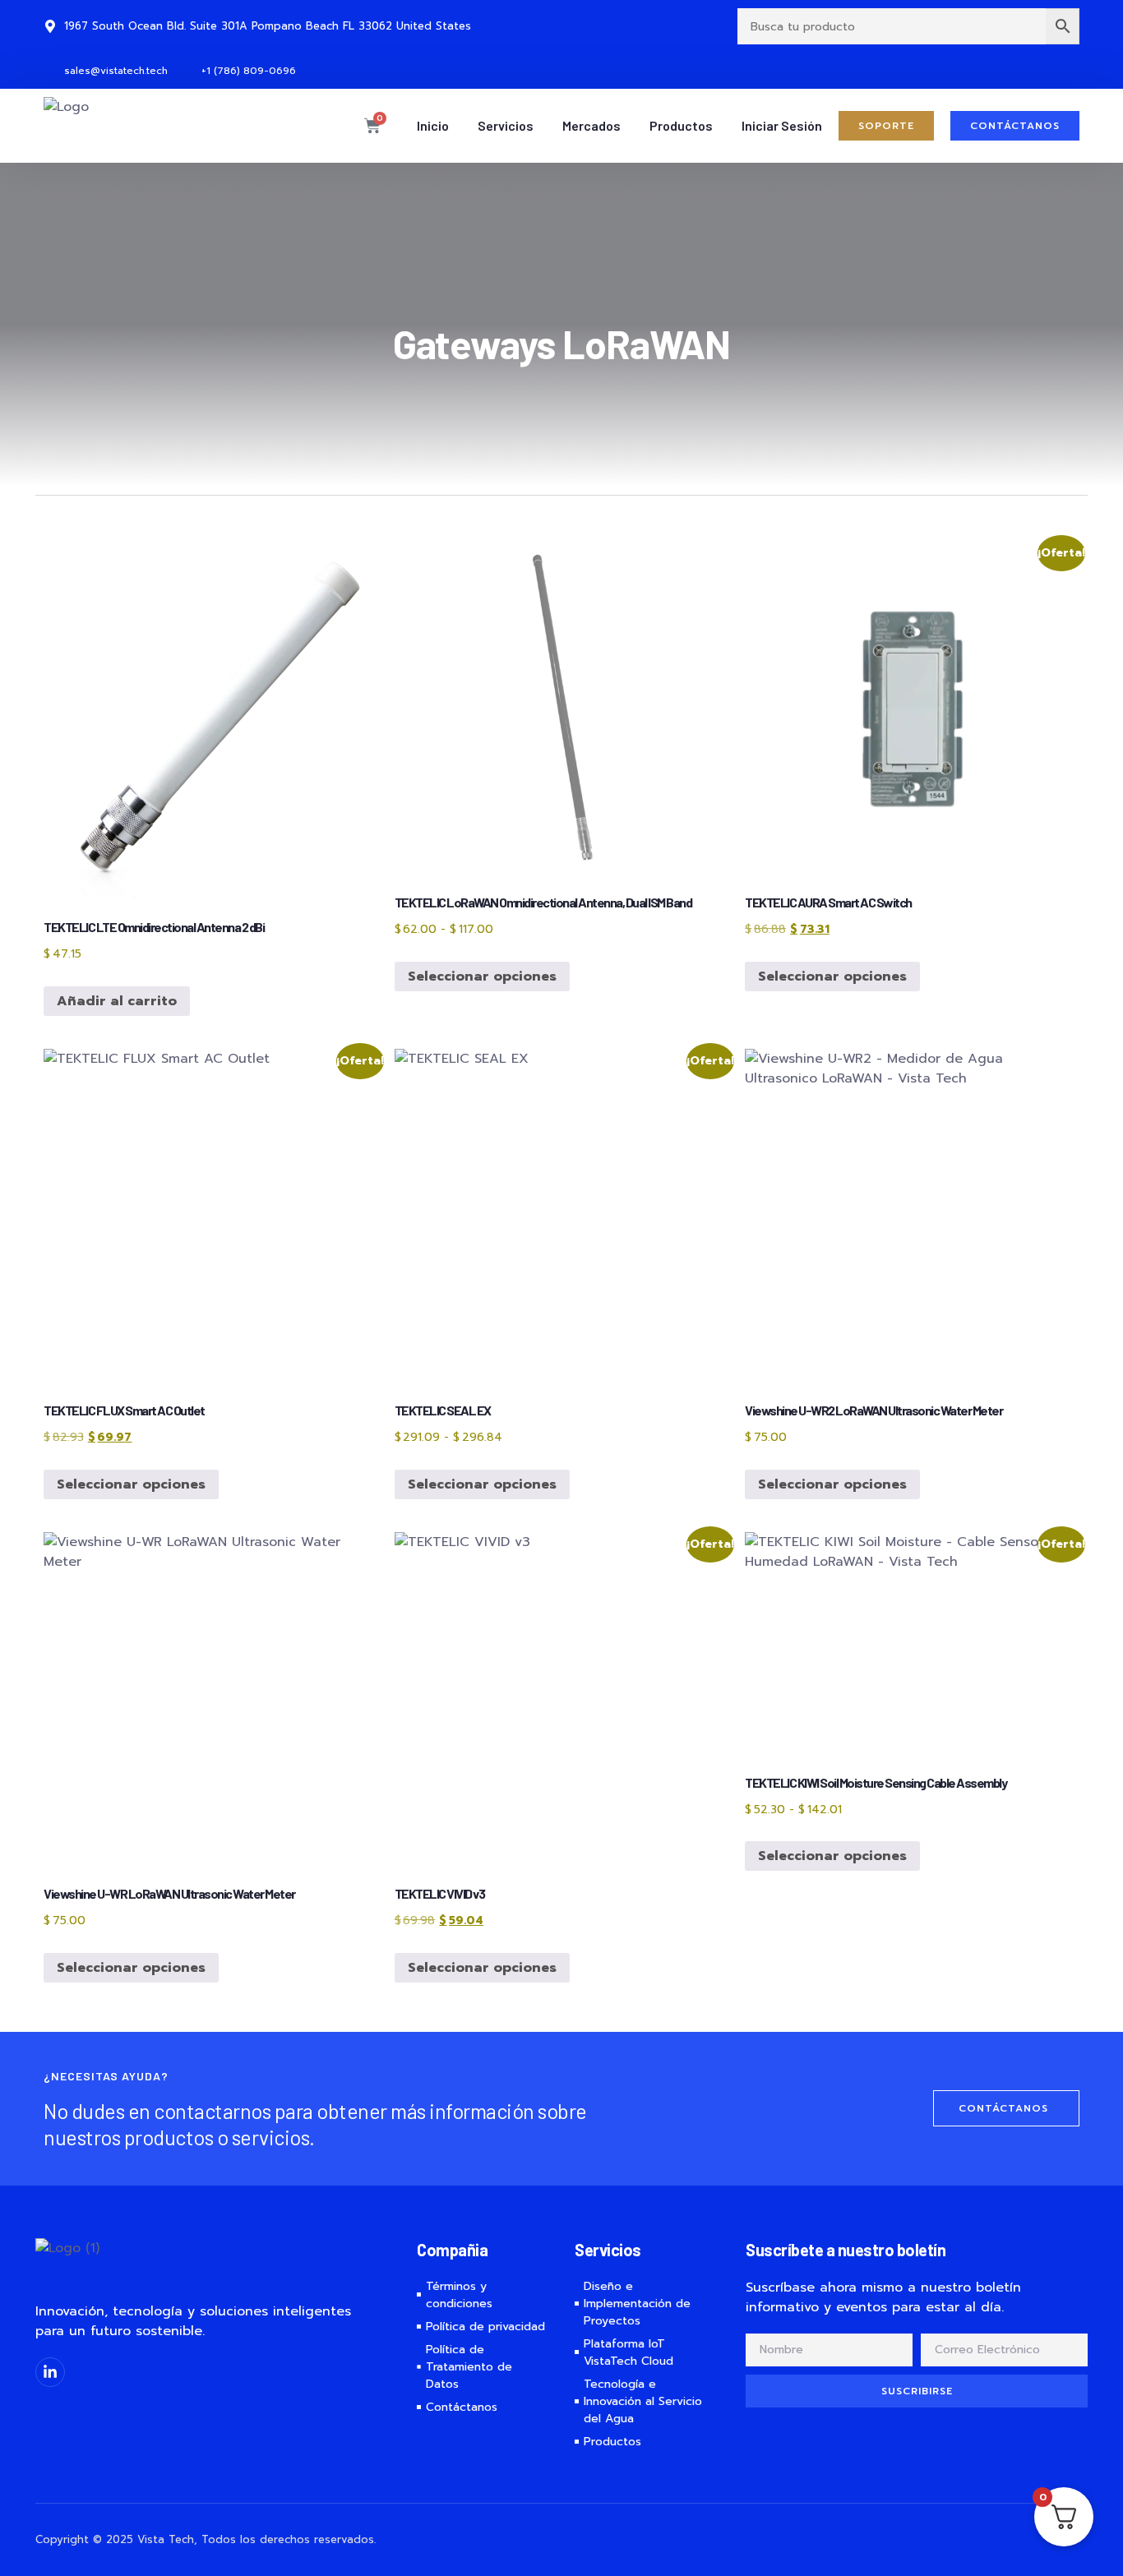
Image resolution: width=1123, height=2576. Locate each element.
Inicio (433, 125)
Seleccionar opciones (482, 976)
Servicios (506, 125)
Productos (681, 125)
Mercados (592, 125)
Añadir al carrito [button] (117, 1001)
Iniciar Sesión (782, 125)
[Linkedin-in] (50, 2372)
